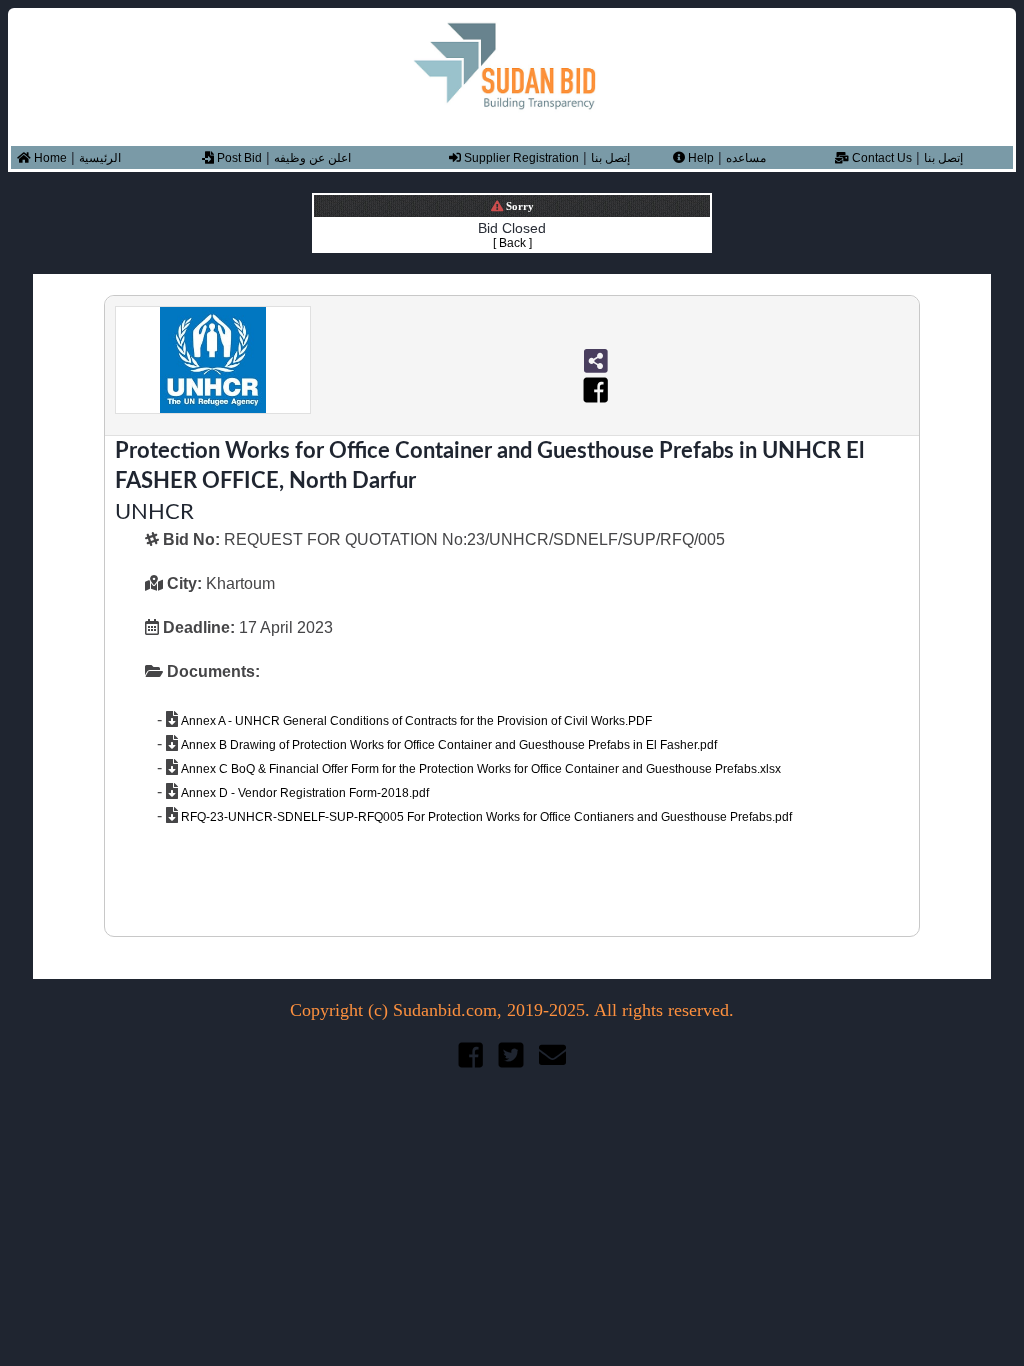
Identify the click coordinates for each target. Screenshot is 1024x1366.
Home (49, 158)
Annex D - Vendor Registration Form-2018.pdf (303, 793)
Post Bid (238, 158)
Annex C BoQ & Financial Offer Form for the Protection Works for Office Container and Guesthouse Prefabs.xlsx (479, 769)
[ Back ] (512, 243)
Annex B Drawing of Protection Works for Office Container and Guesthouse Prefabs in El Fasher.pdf (447, 745)
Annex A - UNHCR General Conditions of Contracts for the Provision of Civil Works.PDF (415, 721)
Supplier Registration (520, 158)
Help (699, 158)
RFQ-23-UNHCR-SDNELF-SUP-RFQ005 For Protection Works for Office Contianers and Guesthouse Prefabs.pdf (485, 817)
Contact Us (880, 158)
